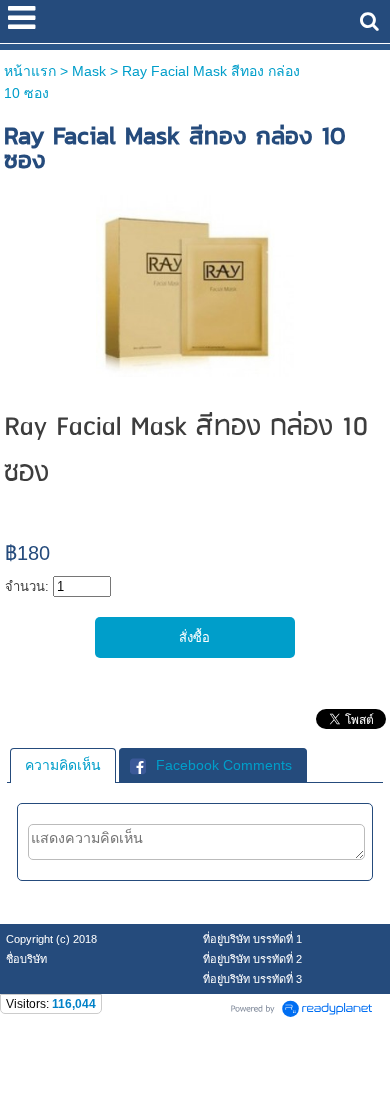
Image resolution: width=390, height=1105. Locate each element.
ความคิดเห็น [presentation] (63, 765)
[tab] (63, 765)
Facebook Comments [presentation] (224, 765)
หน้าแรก (30, 71)
